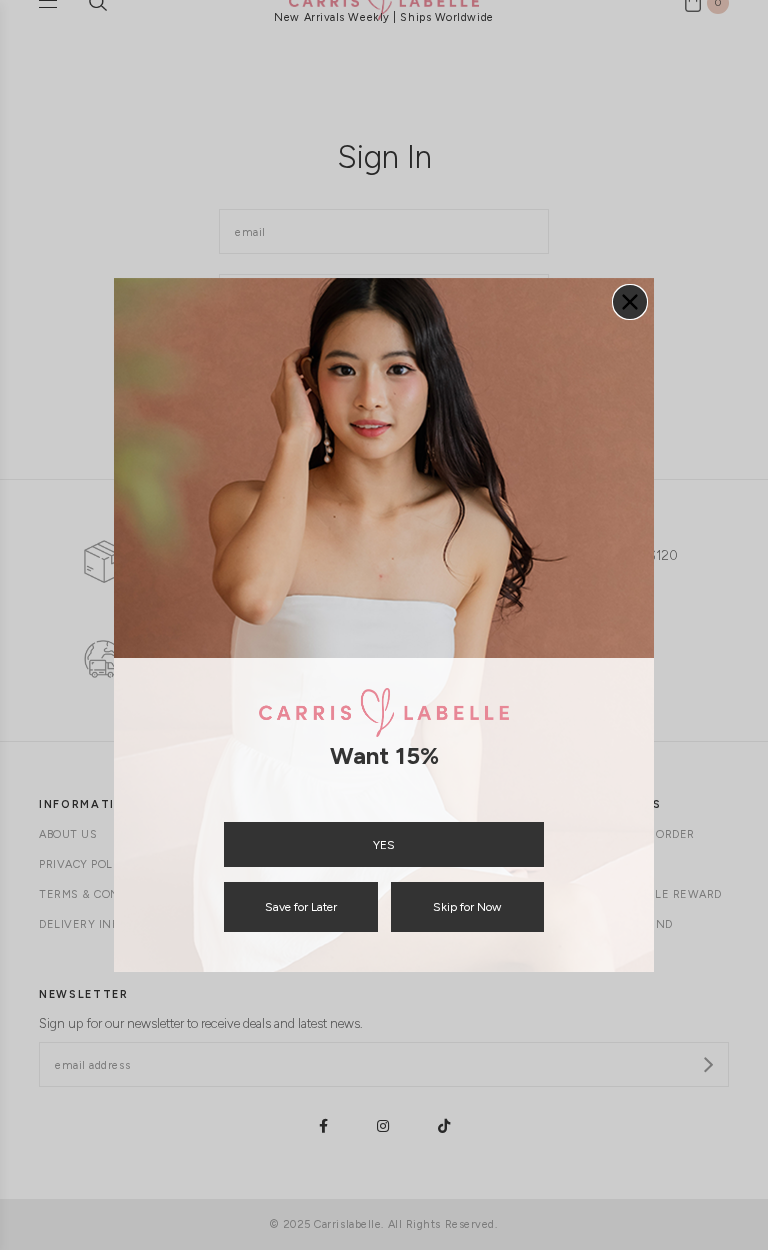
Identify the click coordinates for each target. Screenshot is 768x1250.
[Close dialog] (630, 302)
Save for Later (301, 907)
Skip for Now (467, 907)
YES (384, 845)
